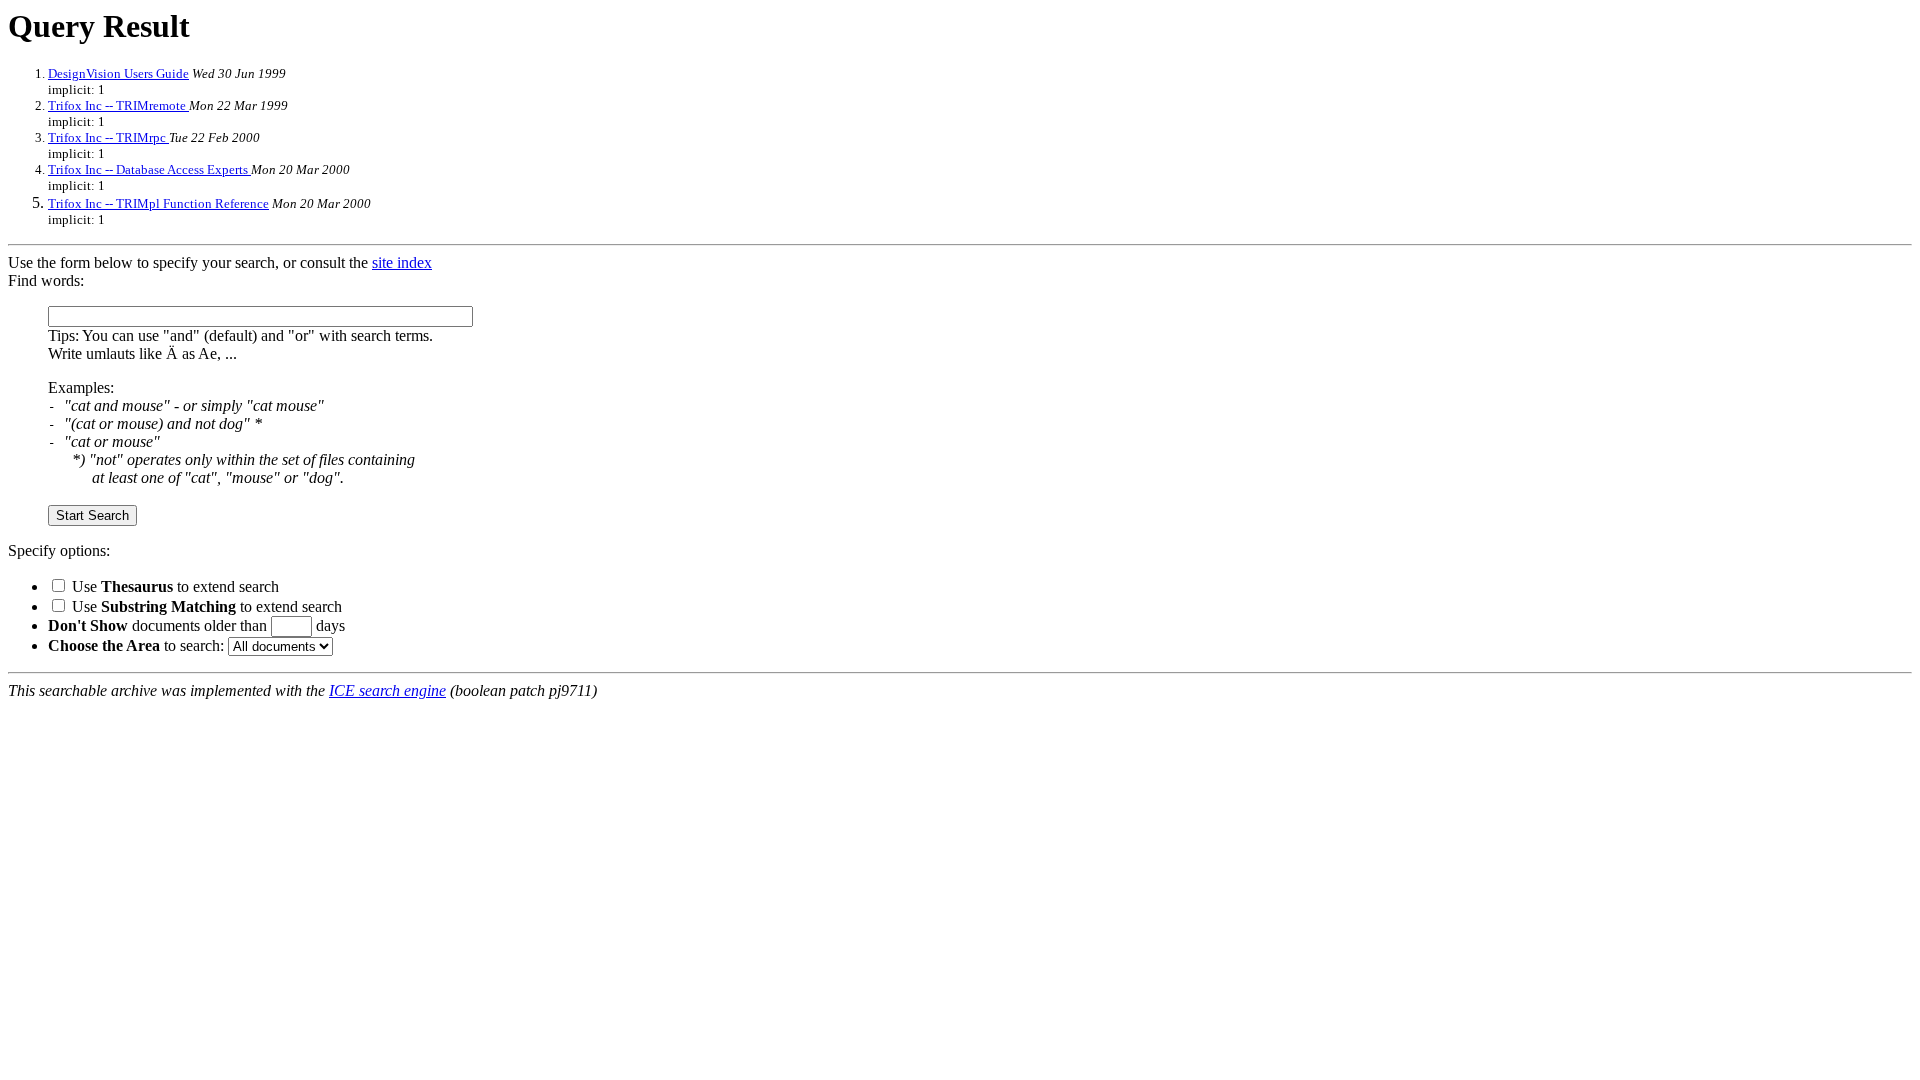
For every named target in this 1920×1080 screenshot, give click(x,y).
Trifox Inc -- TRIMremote (118, 105)
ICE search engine (387, 690)
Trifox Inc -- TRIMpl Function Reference (158, 203)
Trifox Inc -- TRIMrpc (108, 137)
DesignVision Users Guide (118, 73)
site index (402, 262)
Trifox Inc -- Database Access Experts (149, 169)
